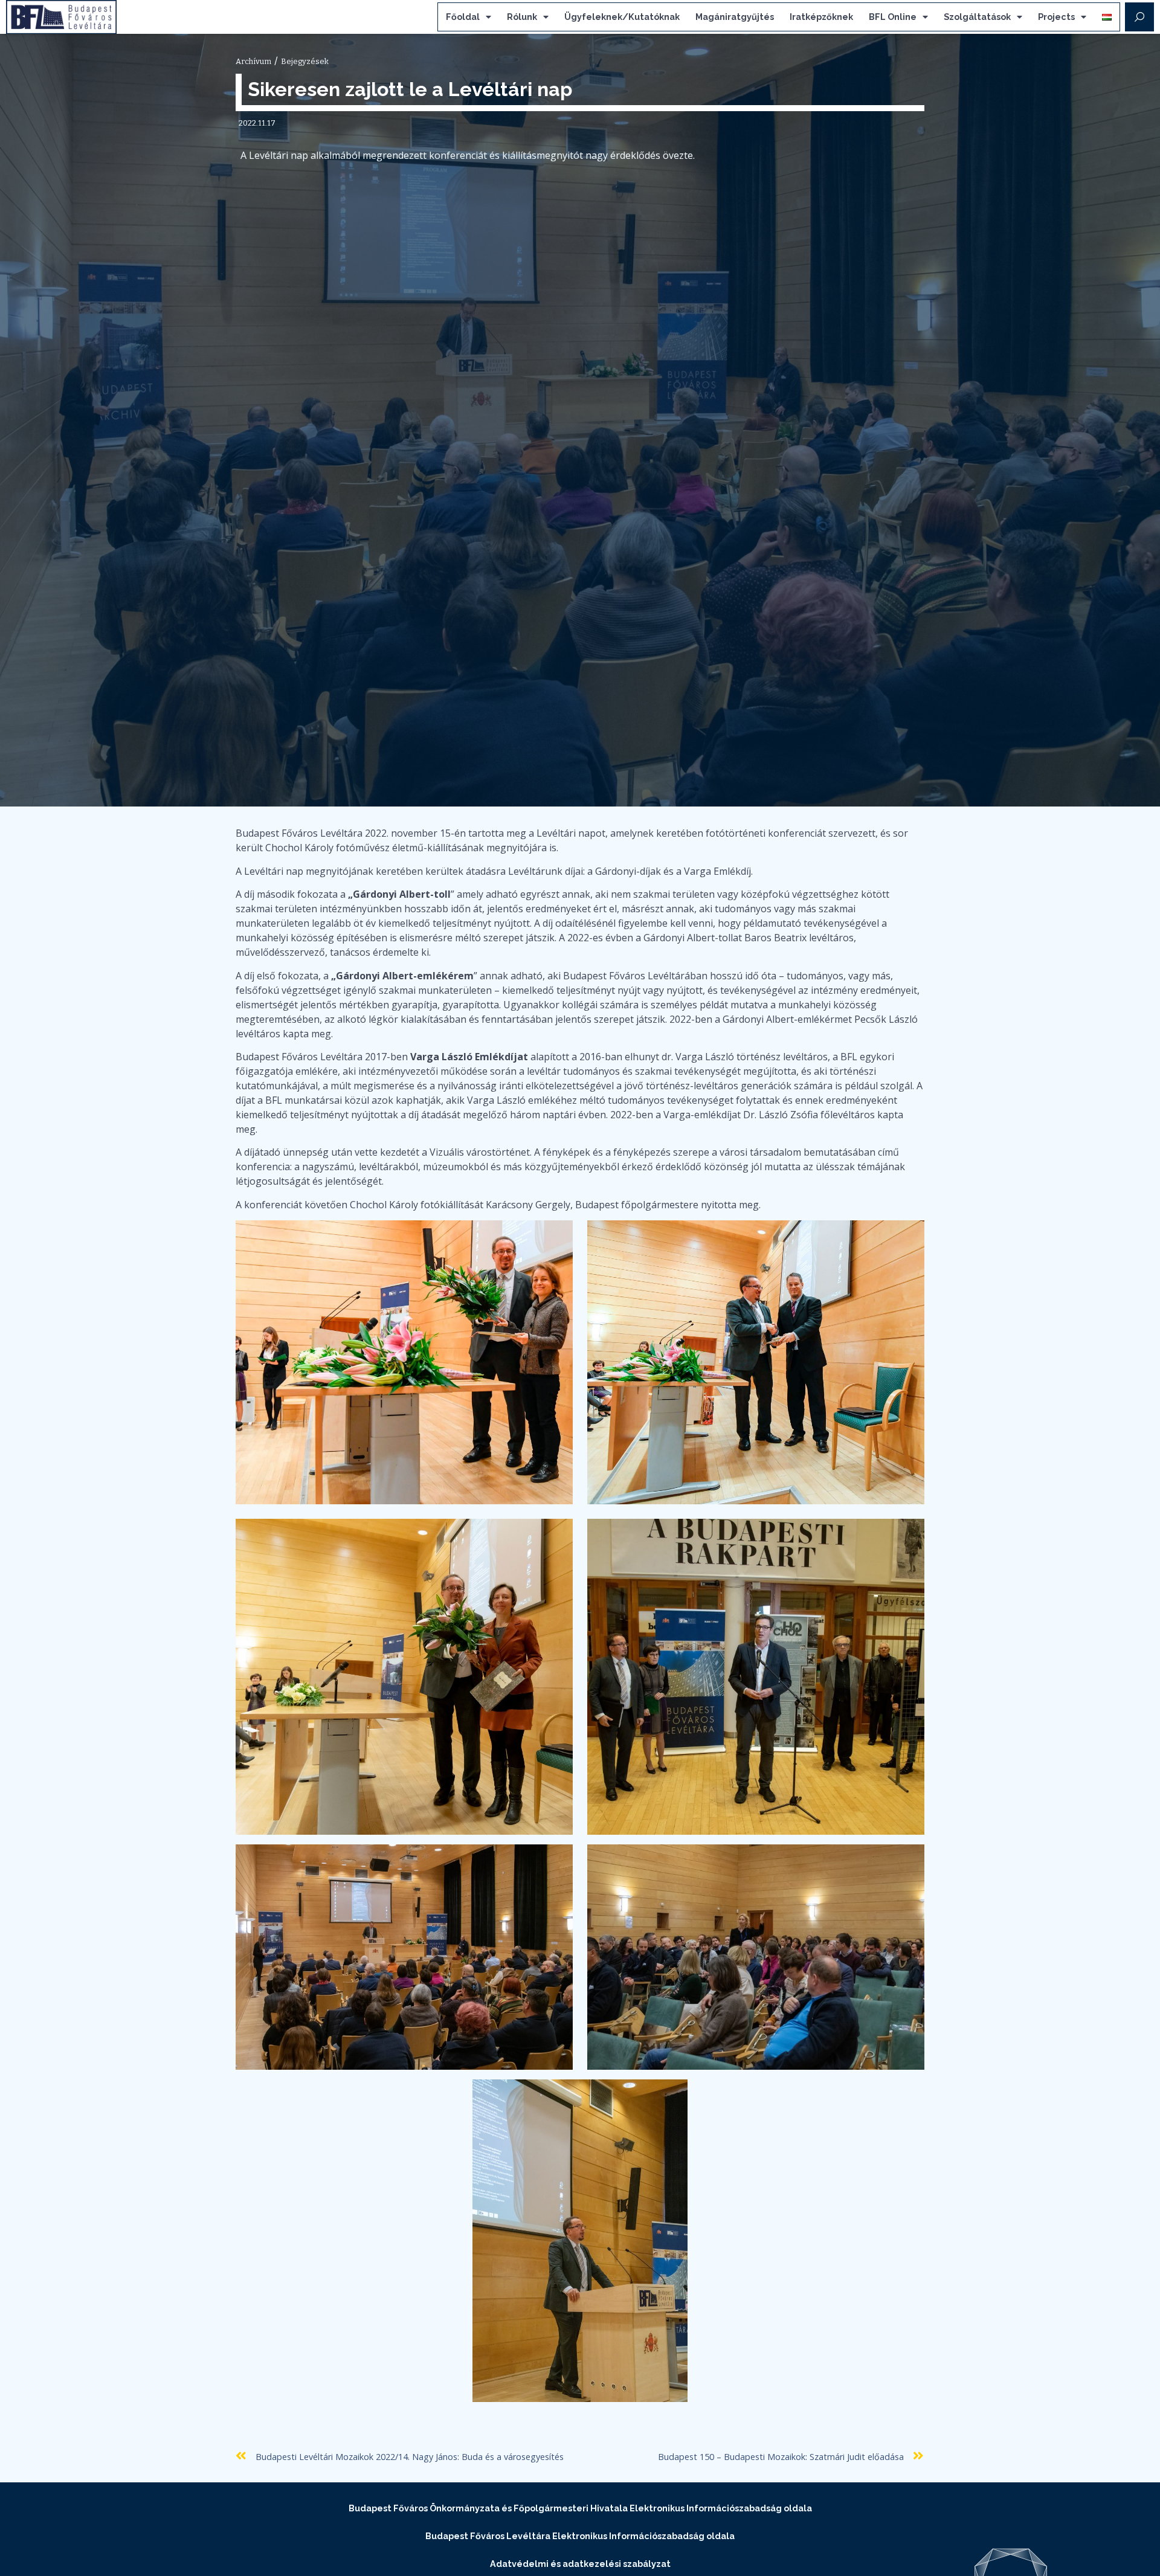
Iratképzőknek (821, 17)
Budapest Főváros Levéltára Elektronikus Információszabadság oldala (580, 2536)
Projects (1056, 17)
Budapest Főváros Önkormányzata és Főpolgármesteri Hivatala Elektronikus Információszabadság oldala (580, 2508)
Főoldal (463, 17)
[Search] (1139, 17)
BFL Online (893, 17)
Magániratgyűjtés (735, 17)
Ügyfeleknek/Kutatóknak (622, 17)
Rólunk (522, 17)
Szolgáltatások (977, 17)
